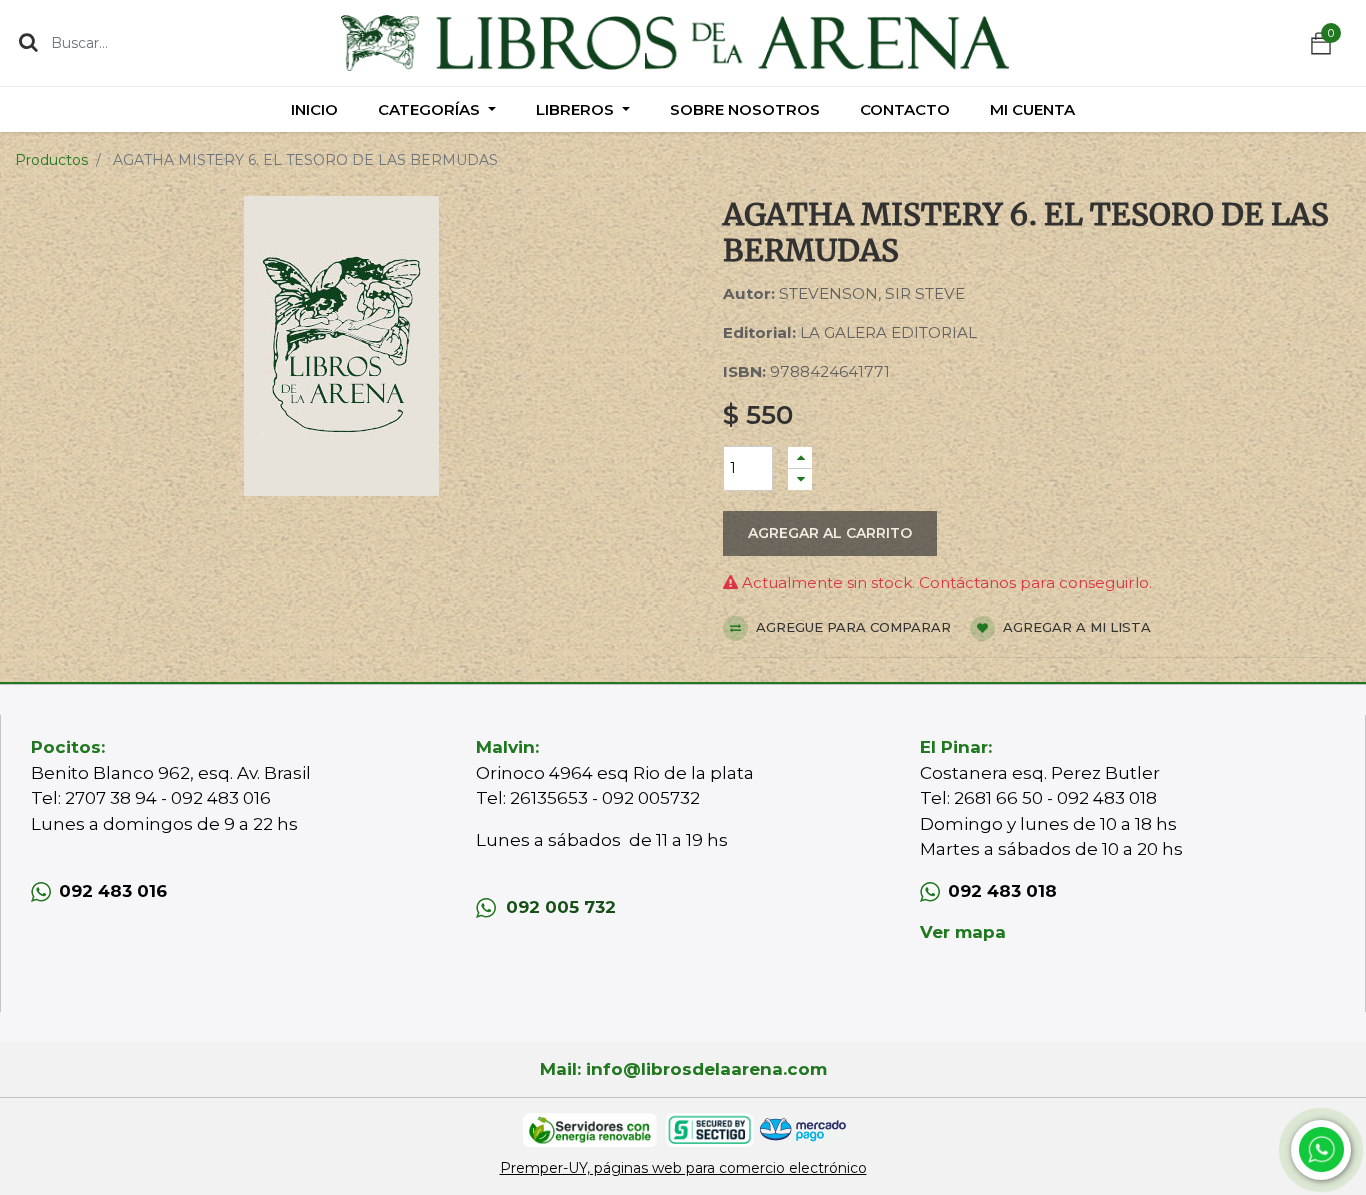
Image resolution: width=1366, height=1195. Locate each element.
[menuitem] (314, 109)
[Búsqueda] (28, 42)
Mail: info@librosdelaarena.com (683, 1069)
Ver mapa (963, 932)
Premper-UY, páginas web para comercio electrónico (683, 1168)
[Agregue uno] (800, 457)
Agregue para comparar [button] (851, 627)
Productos (51, 160)
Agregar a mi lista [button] (1075, 627)
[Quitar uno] (800, 479)
